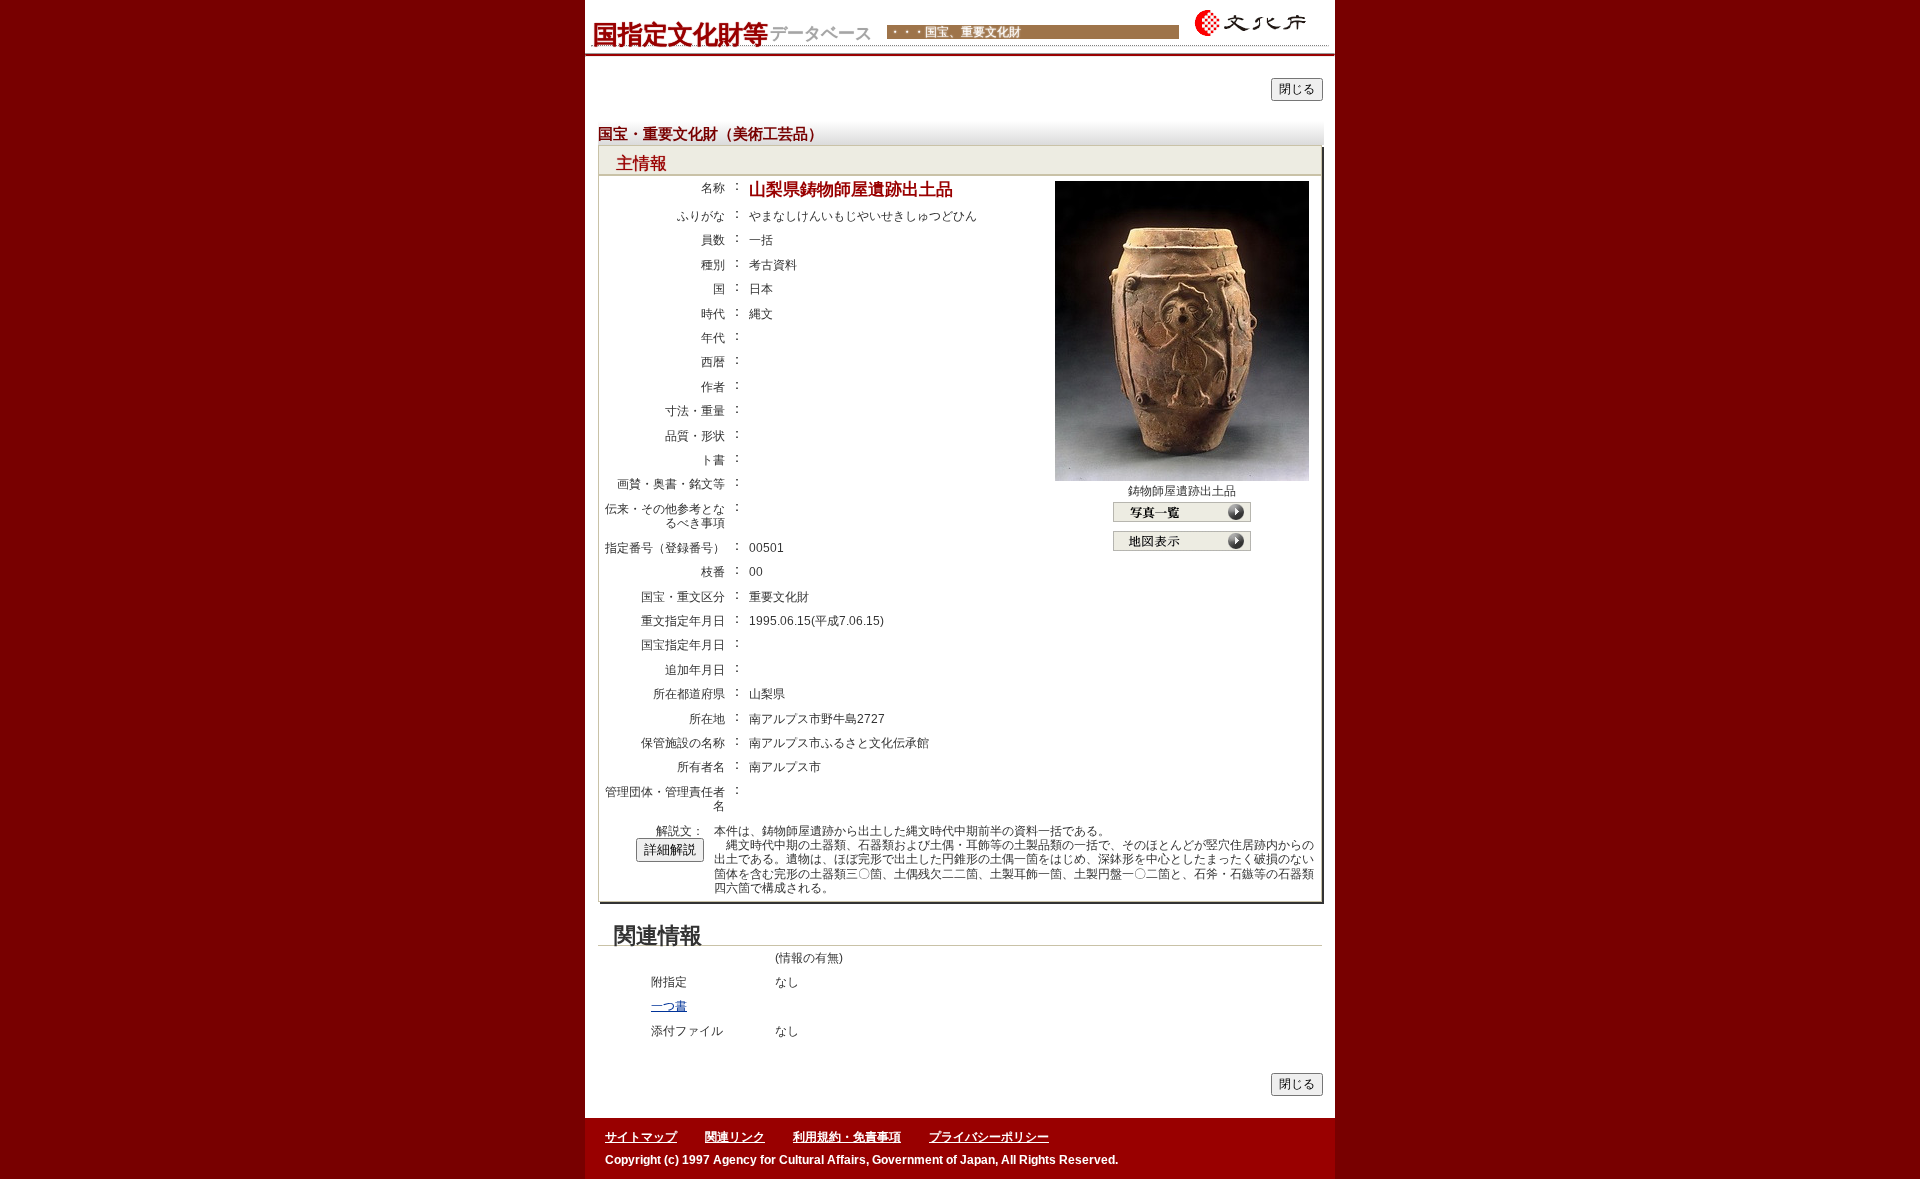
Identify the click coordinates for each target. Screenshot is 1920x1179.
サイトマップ (641, 1137)
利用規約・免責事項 (847, 1137)
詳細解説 (670, 849)
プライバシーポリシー (989, 1137)
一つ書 (669, 1006)
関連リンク (735, 1137)
